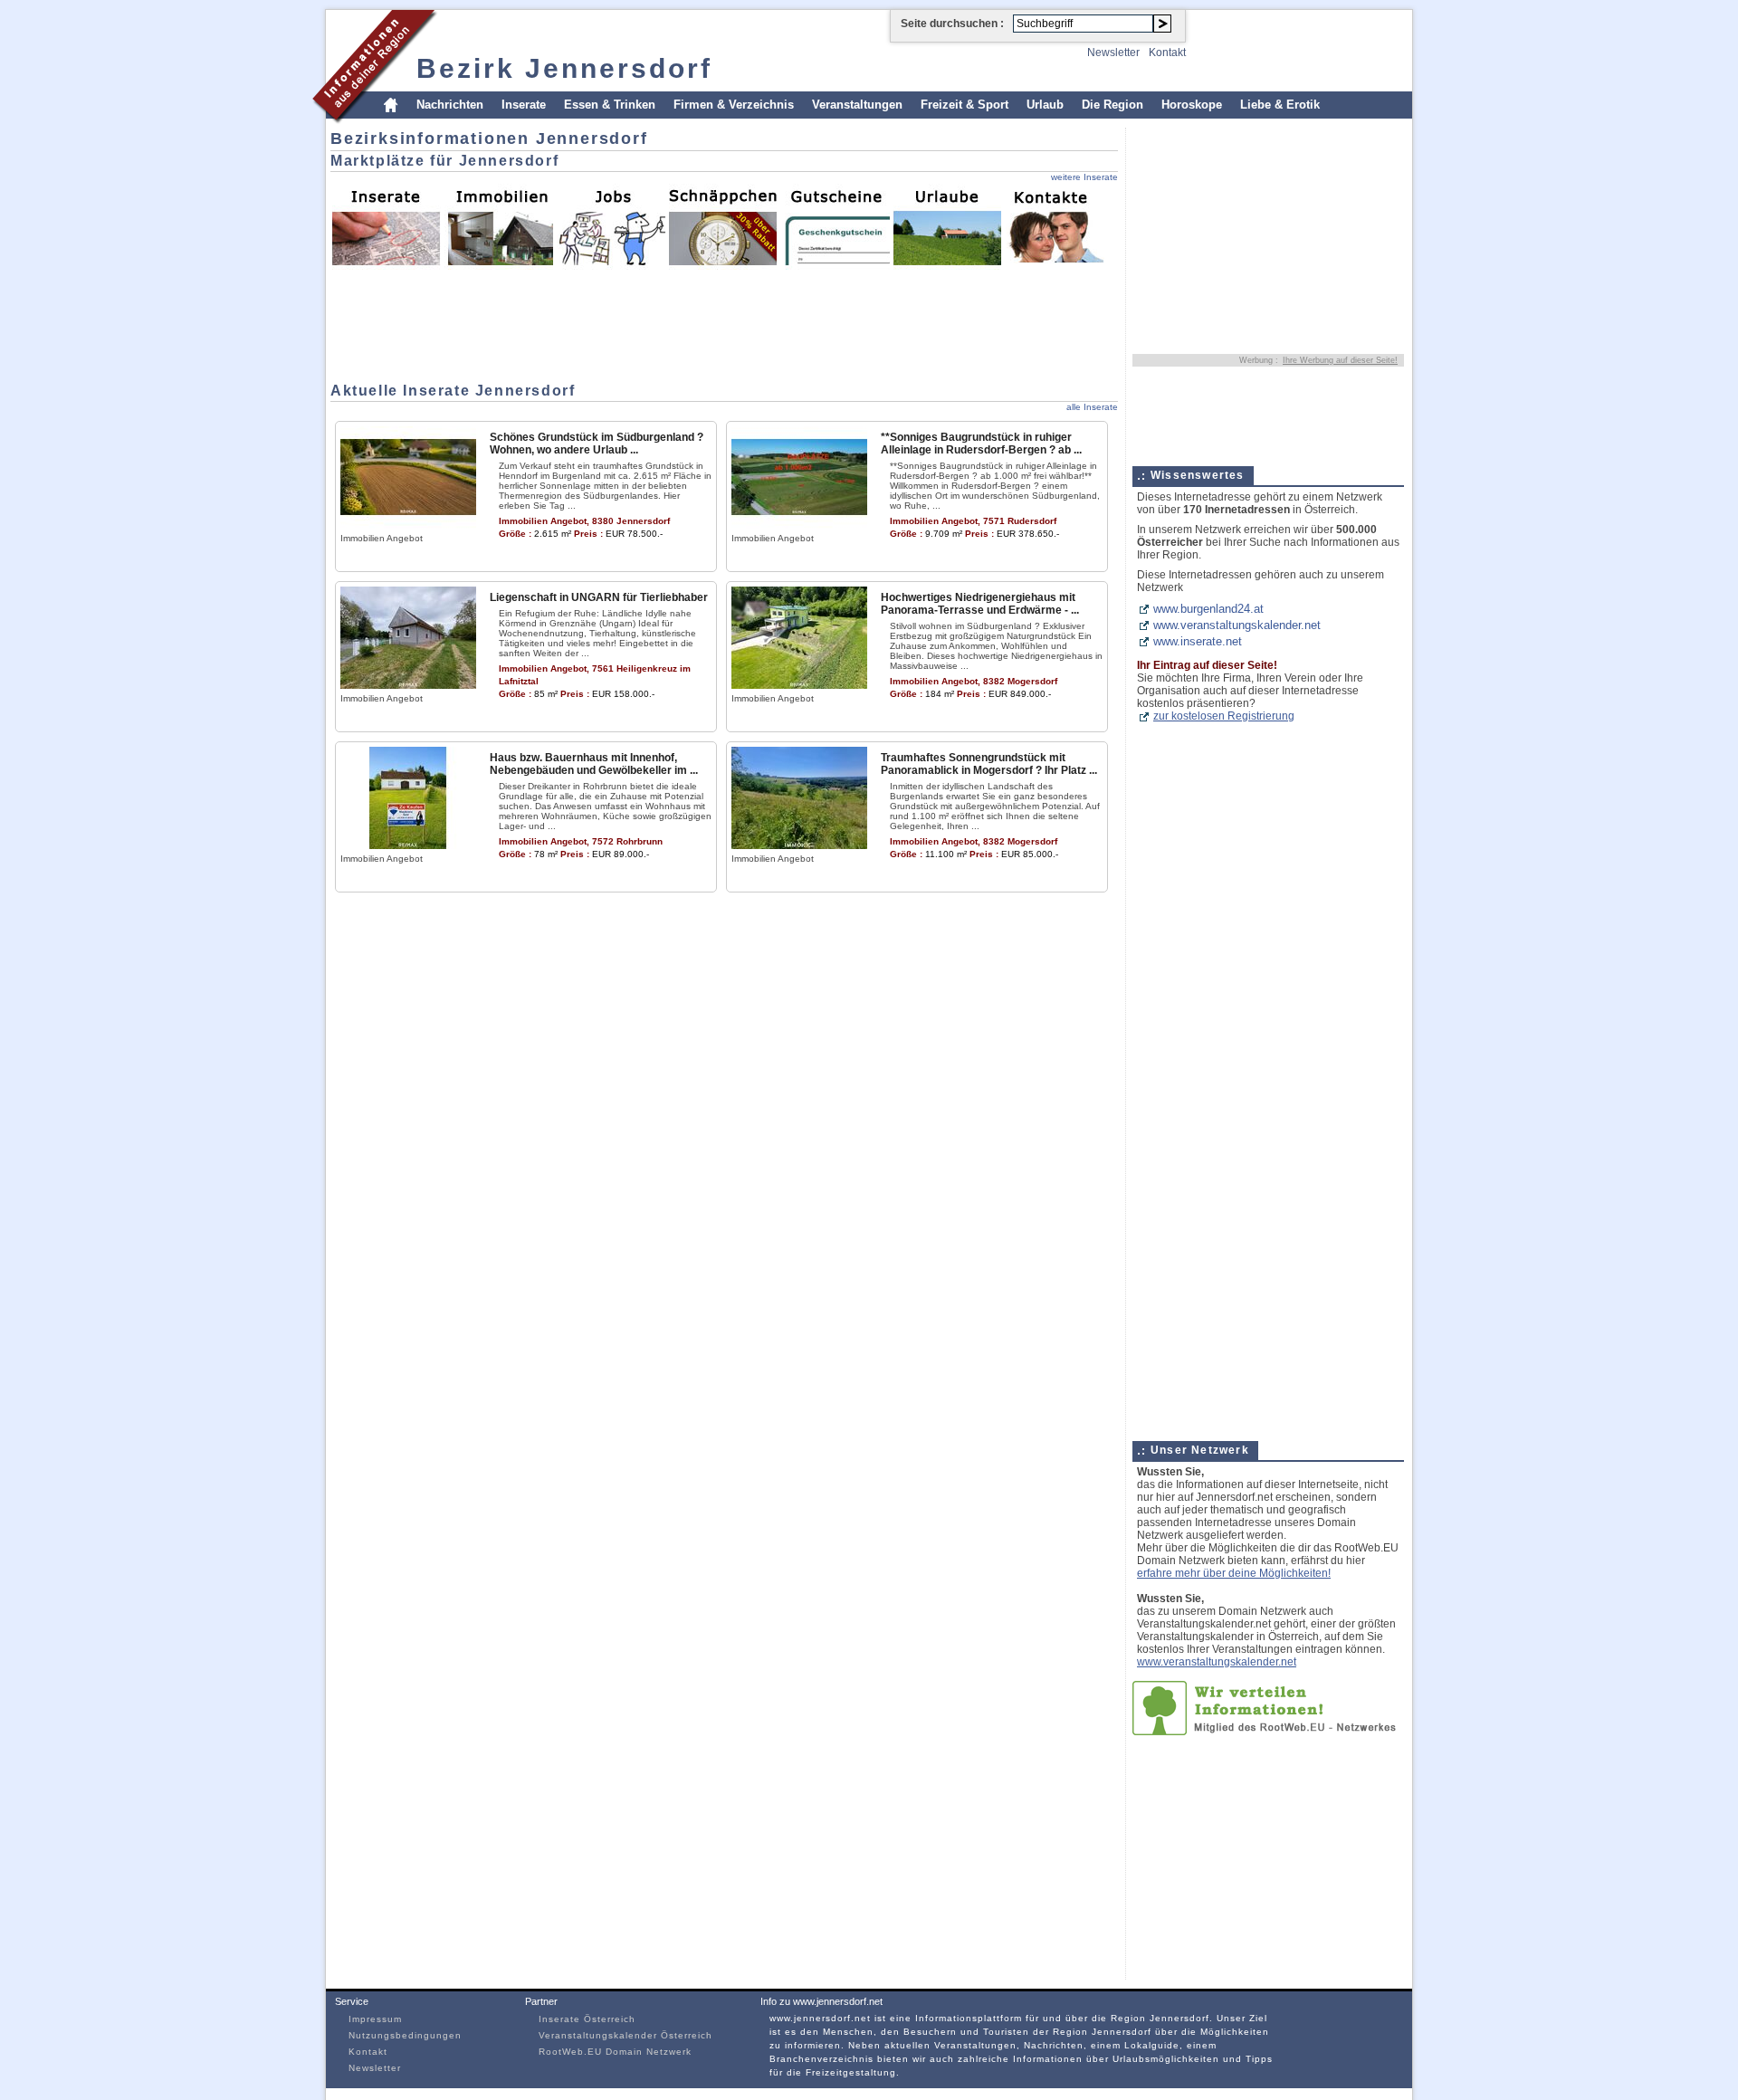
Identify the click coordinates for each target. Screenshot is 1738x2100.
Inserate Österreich (587, 2019)
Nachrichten (450, 105)
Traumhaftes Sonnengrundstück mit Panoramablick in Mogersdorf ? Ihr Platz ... (989, 764)
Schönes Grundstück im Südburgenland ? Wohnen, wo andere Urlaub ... (597, 444)
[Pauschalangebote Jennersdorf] (947, 226)
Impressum (375, 2019)
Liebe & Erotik (1280, 105)
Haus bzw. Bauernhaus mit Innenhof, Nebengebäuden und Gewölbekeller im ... (594, 764)
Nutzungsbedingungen (405, 2035)
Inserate (524, 105)
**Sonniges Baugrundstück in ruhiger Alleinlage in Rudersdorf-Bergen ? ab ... (981, 444)
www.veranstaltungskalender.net (1237, 625)
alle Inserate (1092, 407)
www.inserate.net (1198, 641)
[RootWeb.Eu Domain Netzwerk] (1268, 1731)
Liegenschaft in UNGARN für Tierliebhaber (599, 597)
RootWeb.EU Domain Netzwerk (615, 2052)
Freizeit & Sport (964, 105)
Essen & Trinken (610, 105)
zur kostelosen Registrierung (1224, 716)
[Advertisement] (385, 321)
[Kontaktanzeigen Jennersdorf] (1059, 226)
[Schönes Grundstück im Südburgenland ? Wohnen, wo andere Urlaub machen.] (408, 525)
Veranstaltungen (857, 105)
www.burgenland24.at (1208, 609)
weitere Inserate (1084, 177)
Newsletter (1113, 52)
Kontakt (1167, 52)
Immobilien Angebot (382, 538)
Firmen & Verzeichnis (734, 105)
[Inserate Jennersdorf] (386, 226)
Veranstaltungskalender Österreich (625, 2035)
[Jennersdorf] (375, 121)
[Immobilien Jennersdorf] (498, 226)
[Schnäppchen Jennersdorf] (722, 226)
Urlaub (1045, 105)
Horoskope (1192, 105)
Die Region (1113, 105)
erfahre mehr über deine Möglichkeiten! (1234, 1573)
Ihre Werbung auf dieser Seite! (1340, 360)
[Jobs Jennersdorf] (610, 226)
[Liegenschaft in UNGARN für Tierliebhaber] (408, 685)
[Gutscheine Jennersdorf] (835, 226)
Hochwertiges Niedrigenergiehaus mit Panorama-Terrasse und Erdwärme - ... (980, 604)
